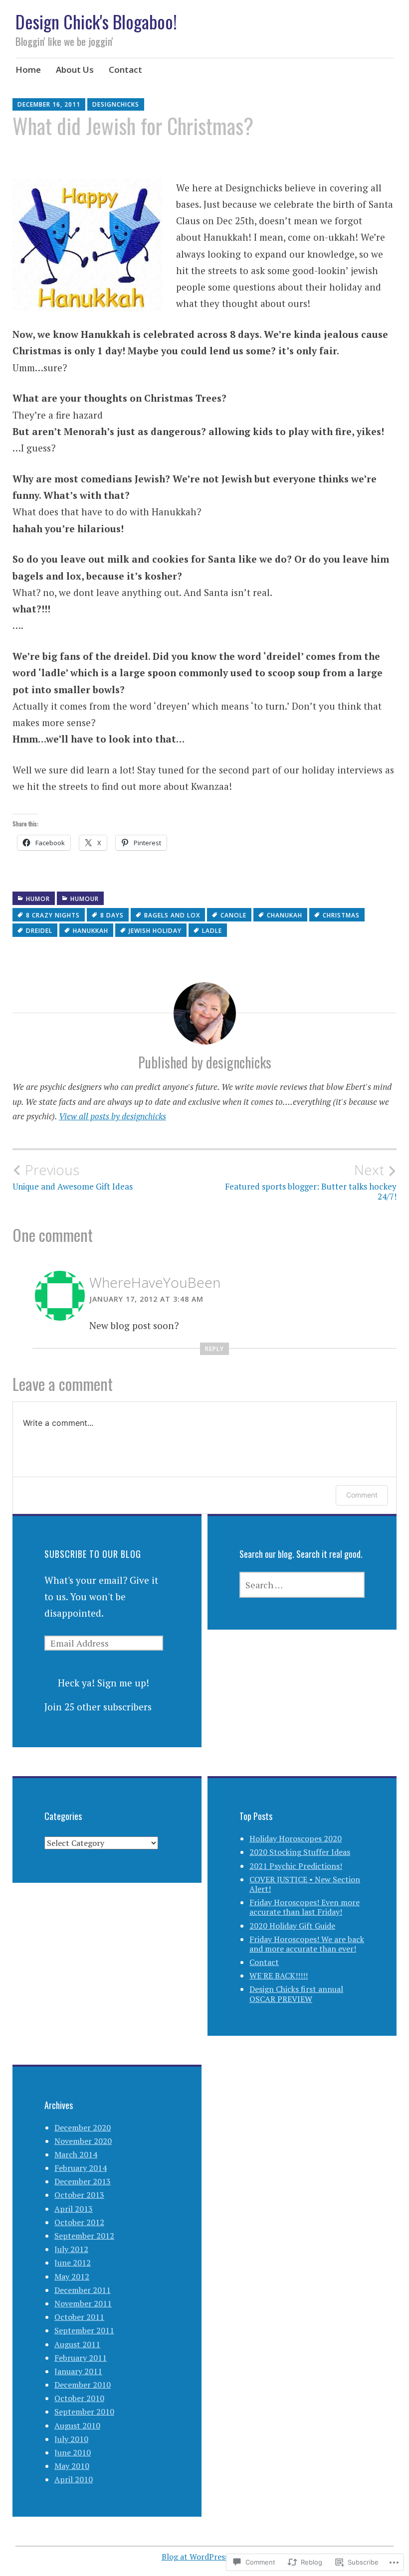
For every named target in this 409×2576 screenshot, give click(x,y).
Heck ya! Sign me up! (103, 1683)
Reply (214, 1349)
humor (38, 899)
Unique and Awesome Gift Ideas (73, 1177)
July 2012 (71, 2249)
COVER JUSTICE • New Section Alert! (305, 1884)
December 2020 (83, 2127)
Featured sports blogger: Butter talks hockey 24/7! (311, 1182)
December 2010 (83, 2385)
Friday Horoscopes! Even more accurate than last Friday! (305, 1907)
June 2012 (73, 2263)
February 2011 (81, 2358)
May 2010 (72, 2466)
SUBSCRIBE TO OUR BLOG (93, 1554)
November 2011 (83, 2303)
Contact (125, 70)
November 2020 (83, 2141)
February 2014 (81, 2168)
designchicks (116, 104)
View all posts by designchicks (112, 1116)
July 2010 (71, 2439)
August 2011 (77, 2344)
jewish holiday (155, 931)
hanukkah (91, 931)
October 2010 (79, 2398)
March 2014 (76, 2154)
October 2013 (79, 2195)
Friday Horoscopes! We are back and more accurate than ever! (307, 1944)
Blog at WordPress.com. (205, 2557)
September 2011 (84, 2330)
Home (28, 70)
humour (85, 899)
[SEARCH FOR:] (302, 1585)
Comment (362, 1495)
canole (233, 915)
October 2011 (79, 2317)
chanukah (285, 915)
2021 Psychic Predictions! (296, 1866)
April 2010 (74, 2479)
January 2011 (78, 2371)
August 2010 (77, 2425)
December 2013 (83, 2181)
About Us (75, 70)
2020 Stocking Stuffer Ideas (300, 1852)
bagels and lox (172, 915)
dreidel (39, 931)
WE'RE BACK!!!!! (279, 1975)
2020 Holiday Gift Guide (292, 1926)
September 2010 (84, 2412)
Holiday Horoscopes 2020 (296, 1838)
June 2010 (73, 2452)
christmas (341, 915)
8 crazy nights (53, 915)
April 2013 (74, 2209)
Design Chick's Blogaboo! (96, 21)
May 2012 (72, 2276)
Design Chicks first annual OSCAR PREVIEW (296, 1994)
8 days (112, 915)
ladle (212, 931)
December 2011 (83, 2290)
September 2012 (84, 2236)
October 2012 (79, 2222)
